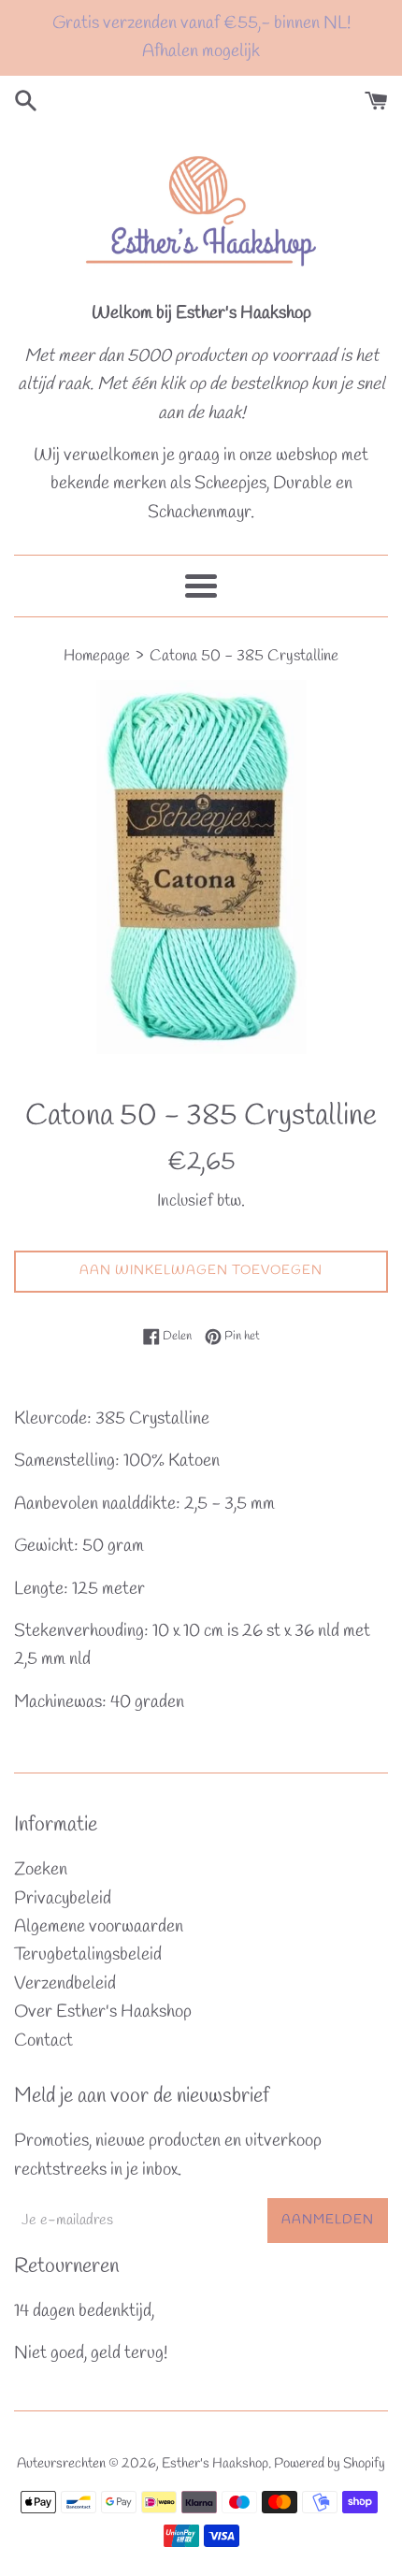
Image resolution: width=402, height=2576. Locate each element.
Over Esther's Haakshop (103, 2012)
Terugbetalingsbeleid (88, 1955)
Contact (43, 2041)
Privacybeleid (63, 1899)
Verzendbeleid (65, 1984)
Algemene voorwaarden (99, 1927)
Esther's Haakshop (215, 2464)
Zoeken (41, 1870)
